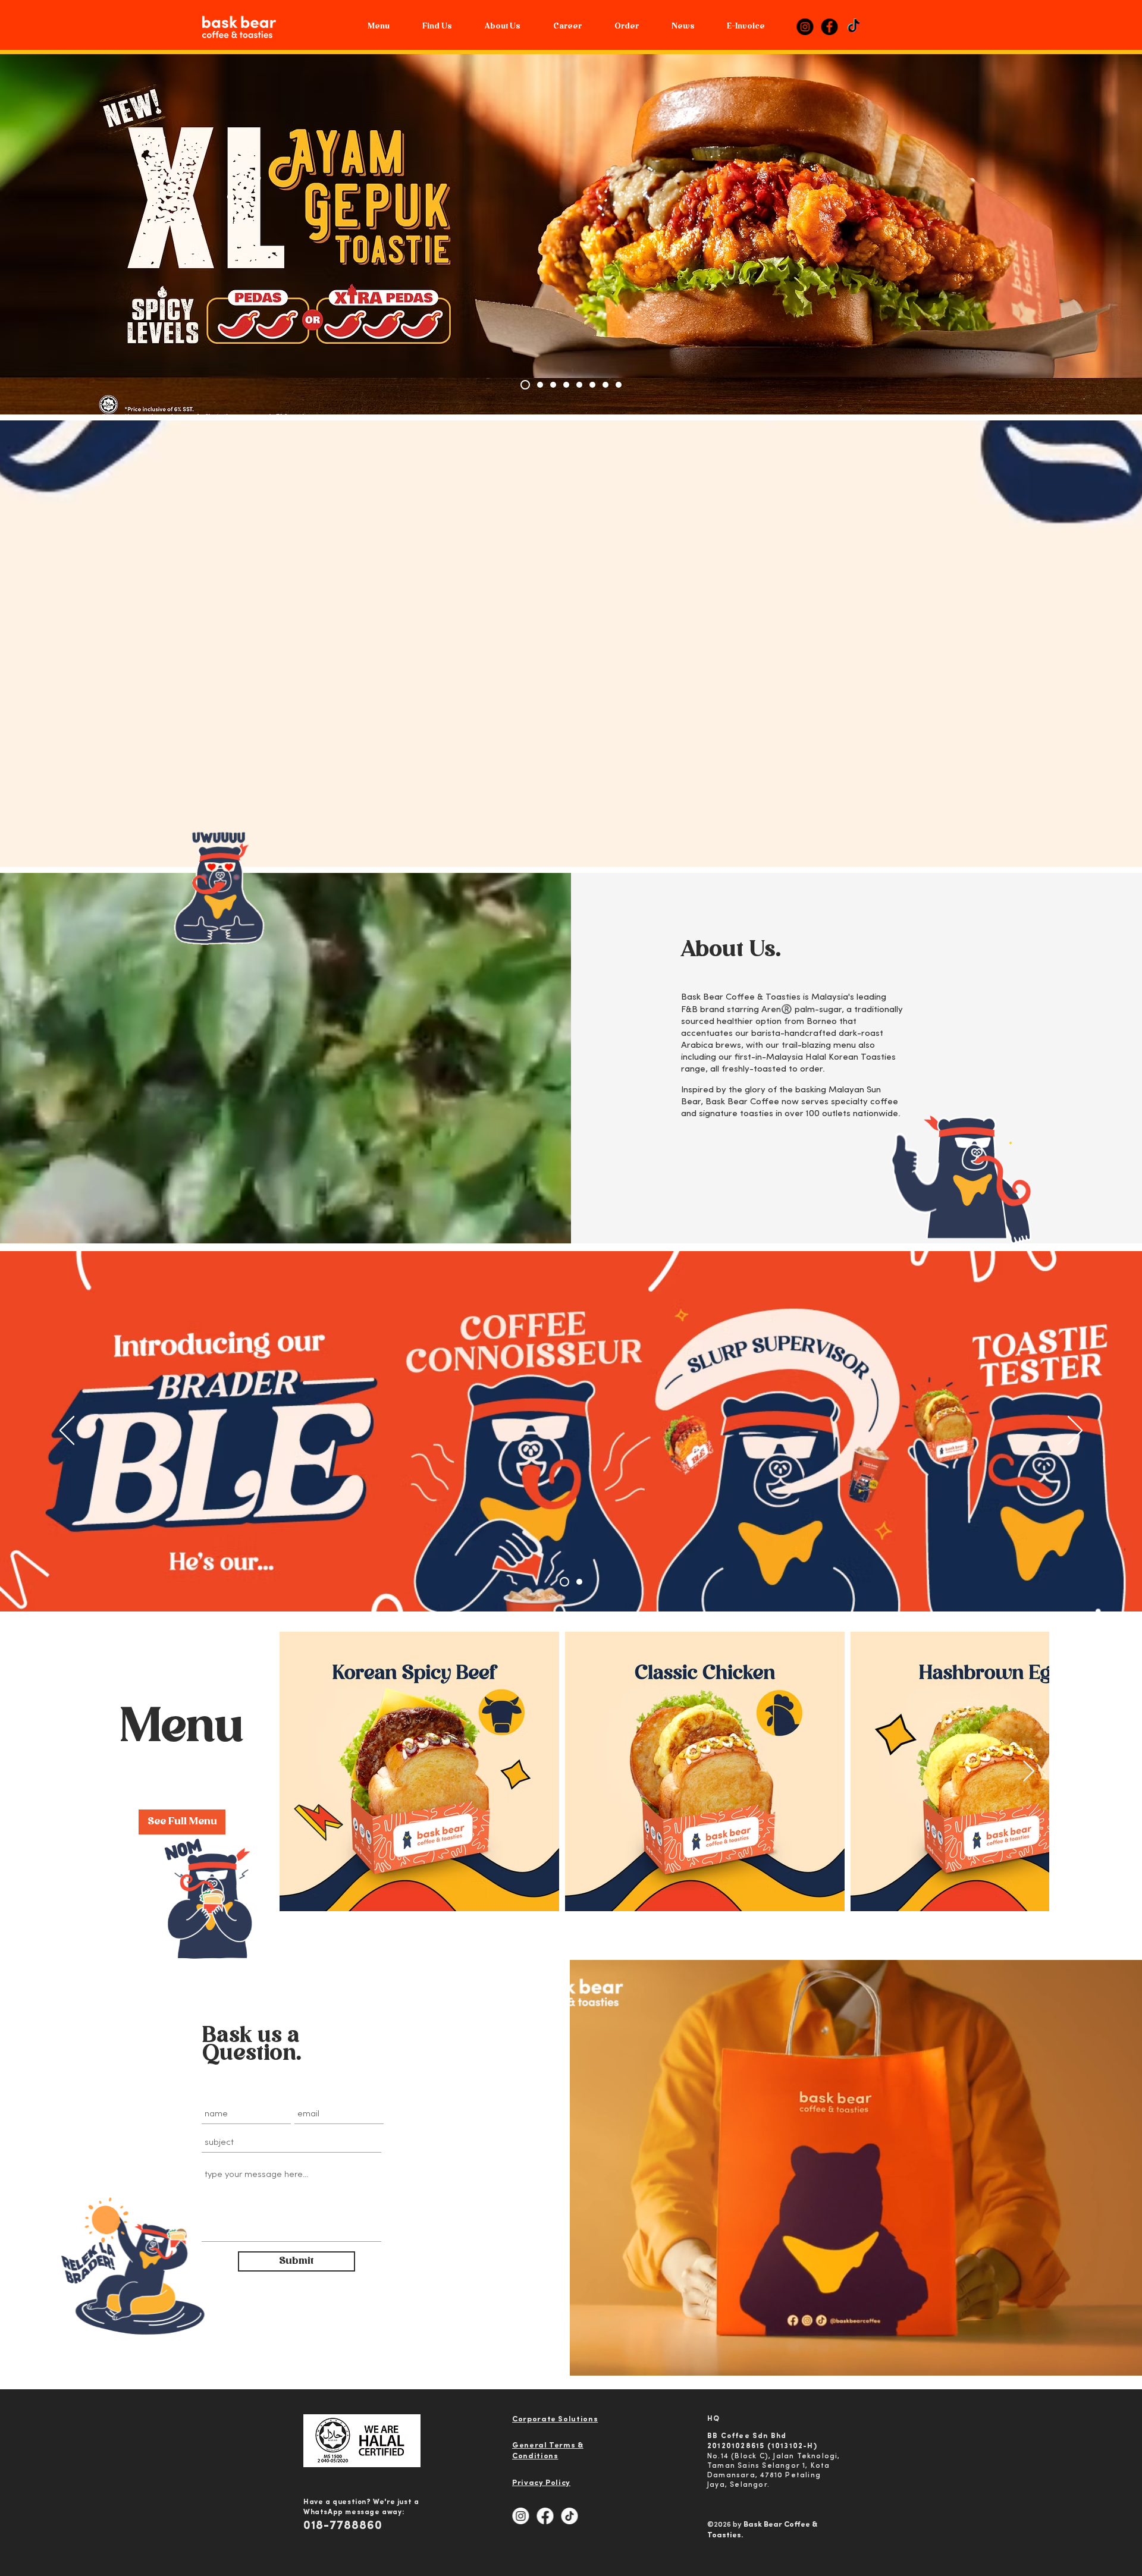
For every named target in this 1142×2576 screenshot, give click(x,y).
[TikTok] (854, 27)
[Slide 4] (619, 385)
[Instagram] (805, 27)
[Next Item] (1029, 1772)
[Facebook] (829, 27)
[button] (502, 27)
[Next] (1075, 1431)
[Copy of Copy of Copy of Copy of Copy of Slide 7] (563, 385)
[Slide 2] (605, 385)
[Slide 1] (592, 385)
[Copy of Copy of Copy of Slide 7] (523, 385)
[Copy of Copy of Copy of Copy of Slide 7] (537, 385)
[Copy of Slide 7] (578, 385)
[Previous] (67, 1431)
